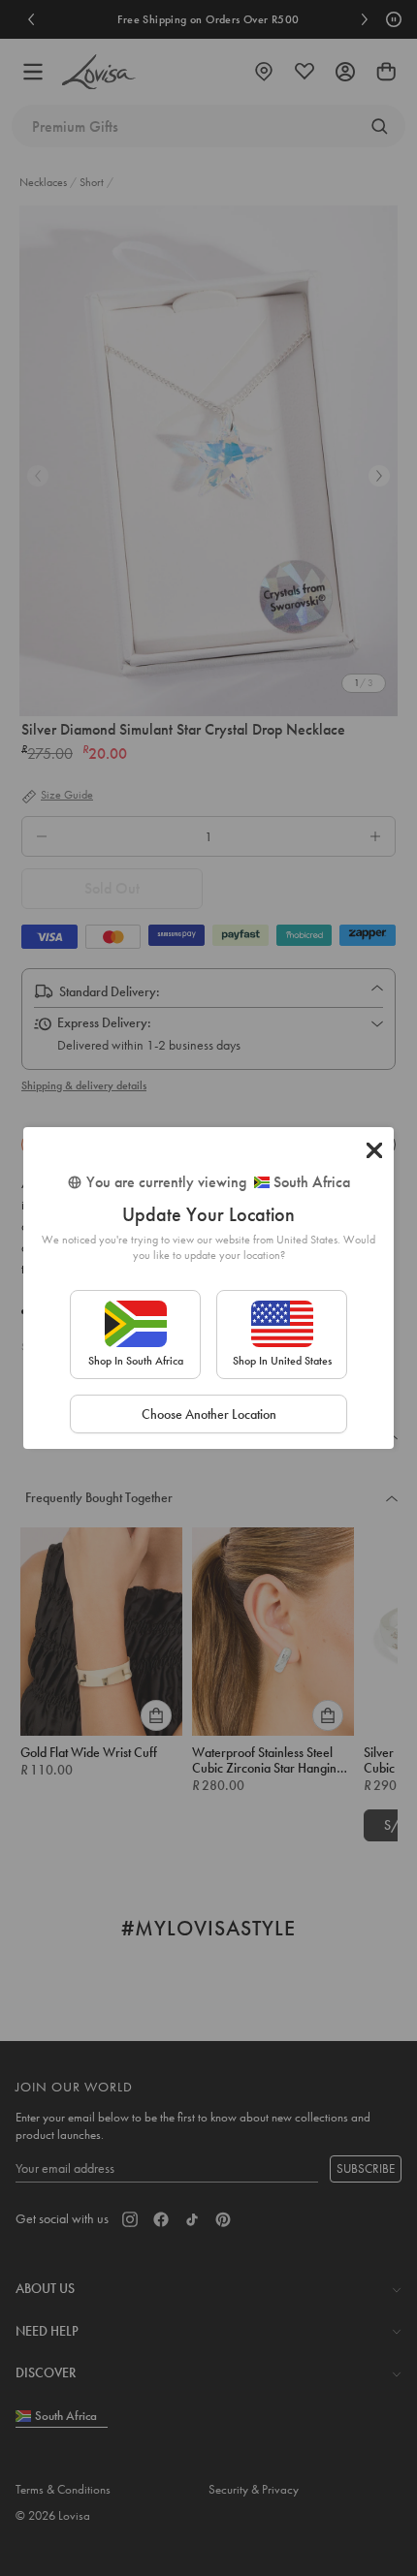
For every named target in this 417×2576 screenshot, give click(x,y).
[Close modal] (374, 1150)
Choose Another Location (209, 1414)
